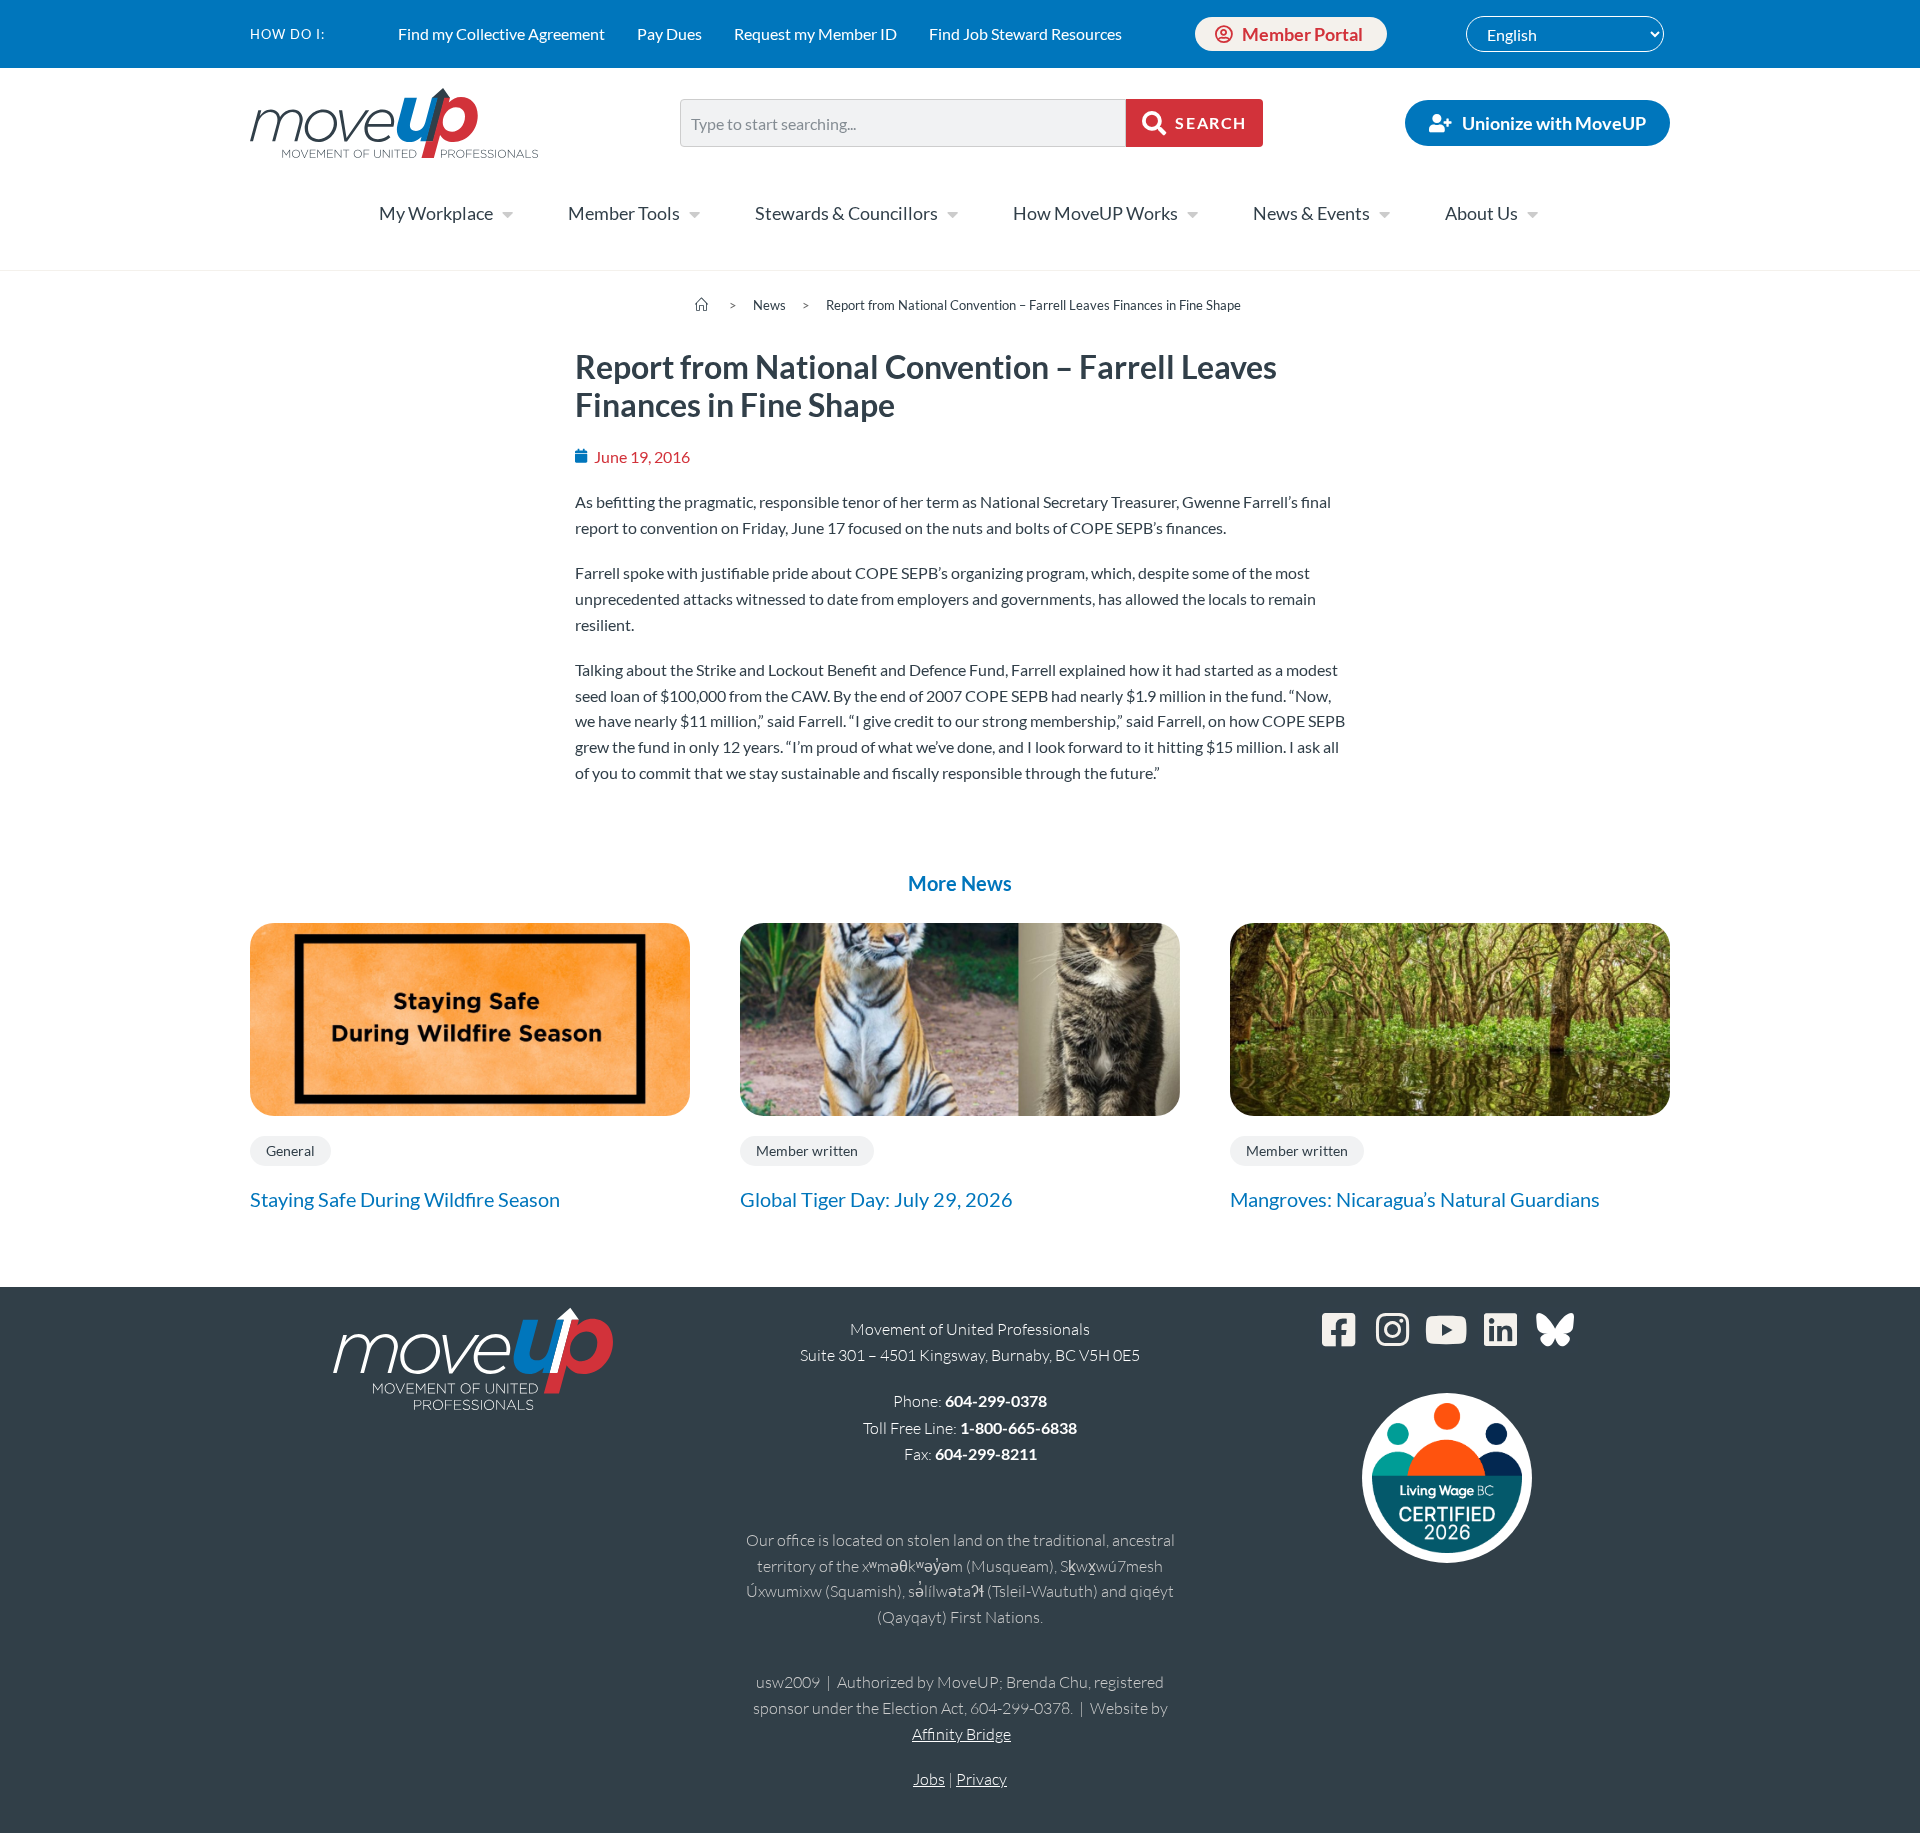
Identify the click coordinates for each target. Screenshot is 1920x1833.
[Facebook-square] (1339, 1330)
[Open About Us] (1532, 214)
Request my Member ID (815, 33)
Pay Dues (669, 33)
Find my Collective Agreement (501, 33)
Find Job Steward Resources (1025, 33)
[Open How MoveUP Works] (1192, 214)
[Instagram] (1393, 1330)
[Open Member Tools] (694, 214)
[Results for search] (903, 158)
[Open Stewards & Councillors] (952, 214)
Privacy (981, 1779)
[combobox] (903, 123)
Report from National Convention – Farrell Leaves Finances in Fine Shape (1033, 305)
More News (960, 883)
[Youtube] (1447, 1330)
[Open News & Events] (1384, 214)
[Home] (701, 305)
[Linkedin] (1501, 1330)
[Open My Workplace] (507, 214)
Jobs (929, 1779)
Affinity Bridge (961, 1734)
